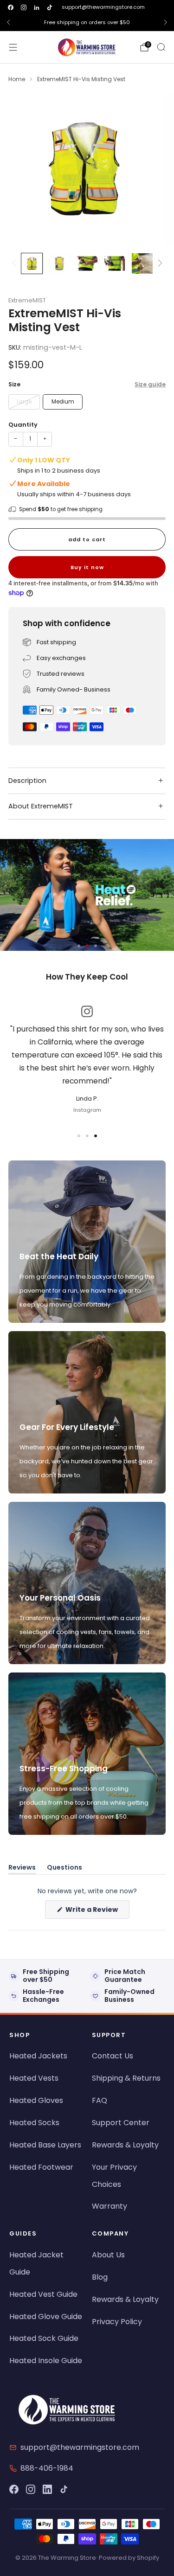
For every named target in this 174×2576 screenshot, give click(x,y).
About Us (108, 2255)
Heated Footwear (41, 2167)
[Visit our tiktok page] (50, 7)
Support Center (121, 2123)
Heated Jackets (38, 2056)
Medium (63, 402)
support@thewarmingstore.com (103, 7)
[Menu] (13, 47)
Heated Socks (34, 2123)
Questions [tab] (64, 1869)
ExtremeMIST (27, 300)
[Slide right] (159, 264)
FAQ (100, 2100)
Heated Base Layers (45, 2145)
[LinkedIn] (47, 2489)
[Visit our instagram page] (24, 7)
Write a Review (97, 1912)
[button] (79, 946)
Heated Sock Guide (44, 2338)
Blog (100, 2277)
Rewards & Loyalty (125, 2145)
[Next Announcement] (166, 22)
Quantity (23, 425)
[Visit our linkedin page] (37, 7)
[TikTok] (64, 2489)
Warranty (110, 2206)
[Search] (161, 47)
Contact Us (113, 2056)
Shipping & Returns (126, 2078)
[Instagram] (31, 2489)
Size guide (150, 384)
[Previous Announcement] (8, 22)
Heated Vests (34, 2078)
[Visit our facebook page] (11, 7)
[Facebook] (14, 2489)
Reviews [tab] (22, 1869)
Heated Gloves (36, 2100)
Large (24, 402)
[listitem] (87, 22)
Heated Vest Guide (43, 2294)
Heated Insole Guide (46, 2361)
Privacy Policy (117, 2322)
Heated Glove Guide (46, 2316)
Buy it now (87, 567)
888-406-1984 (47, 2468)
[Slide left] (16, 264)
